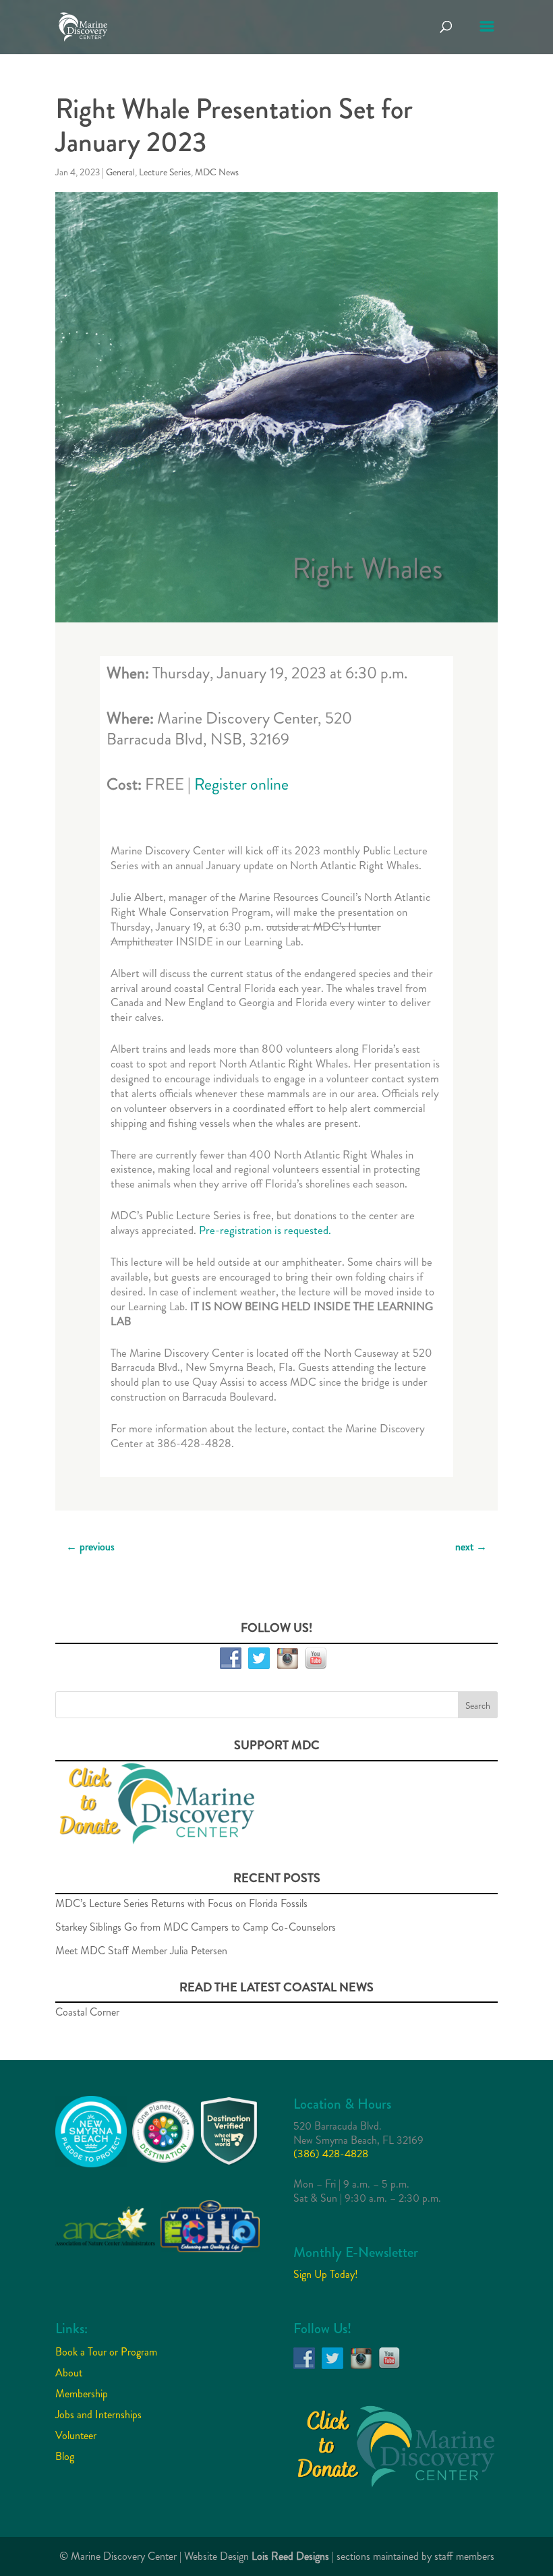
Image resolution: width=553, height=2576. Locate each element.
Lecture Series (165, 172)
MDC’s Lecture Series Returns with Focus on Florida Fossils (181, 1903)
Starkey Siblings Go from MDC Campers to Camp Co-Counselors (196, 1927)
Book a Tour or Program (106, 2352)
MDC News (217, 172)
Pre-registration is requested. (265, 1230)
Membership (82, 2394)
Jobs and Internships (98, 2414)
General (120, 172)
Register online (241, 784)
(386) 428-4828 (331, 2154)
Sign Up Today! (326, 2274)
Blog (65, 2456)
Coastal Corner (87, 2012)
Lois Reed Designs (290, 2556)
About (69, 2373)
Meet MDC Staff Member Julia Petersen (141, 1951)
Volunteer (76, 2435)
